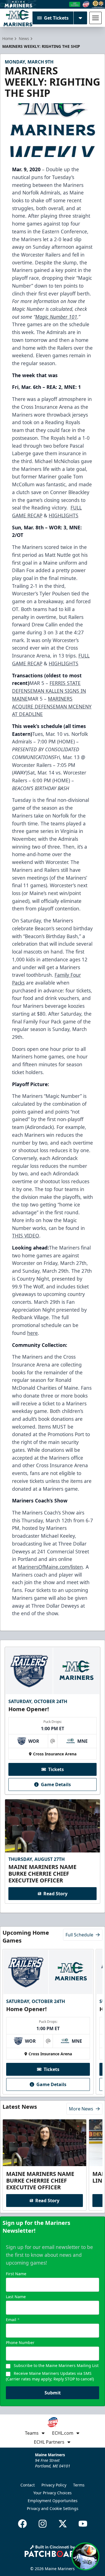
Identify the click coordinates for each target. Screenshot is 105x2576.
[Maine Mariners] (18, 18)
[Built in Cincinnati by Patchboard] (53, 2551)
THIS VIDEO (26, 1236)
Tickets (56, 1769)
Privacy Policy (54, 2485)
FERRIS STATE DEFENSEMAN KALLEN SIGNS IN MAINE (49, 691)
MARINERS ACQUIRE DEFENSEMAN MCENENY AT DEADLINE (52, 706)
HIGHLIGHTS (64, 515)
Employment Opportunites (53, 2501)
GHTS (72, 663)
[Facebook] (22, 2524)
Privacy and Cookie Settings (53, 2508)
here (32, 1333)
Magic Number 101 (56, 317)
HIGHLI (57, 663)
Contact (28, 2485)
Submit (53, 2393)
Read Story (55, 1894)
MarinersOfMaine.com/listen (50, 1567)
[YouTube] (83, 2524)
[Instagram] (43, 2524)
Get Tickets (56, 18)
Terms (79, 2485)
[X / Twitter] (63, 2524)
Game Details (56, 1784)
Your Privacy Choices (53, 2493)
